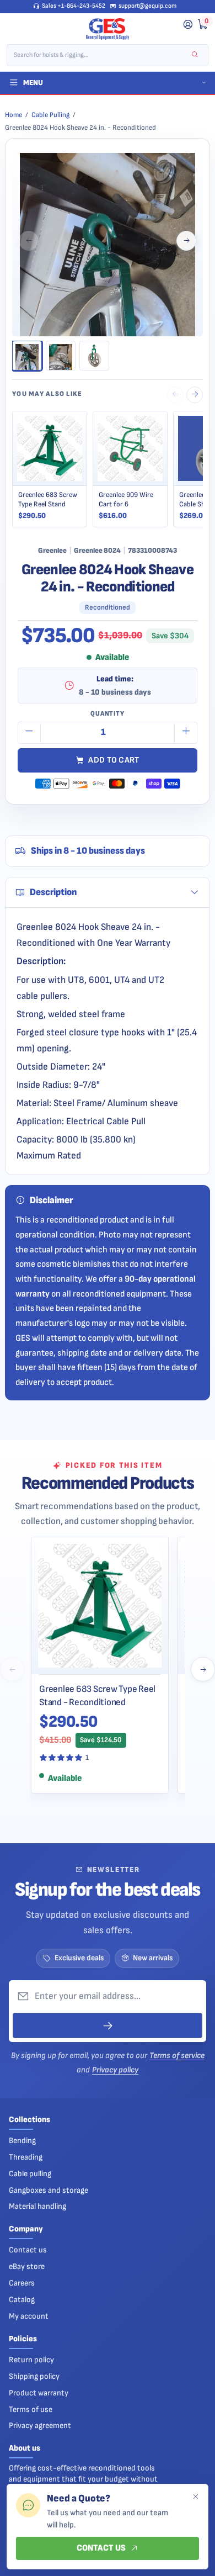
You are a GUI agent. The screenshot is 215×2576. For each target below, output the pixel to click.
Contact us (28, 2250)
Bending (22, 2141)
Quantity (108, 714)
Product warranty (39, 2393)
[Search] (195, 55)
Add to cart (114, 760)
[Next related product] (195, 395)
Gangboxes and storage (49, 2190)
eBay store (27, 2266)
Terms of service (177, 2056)
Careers (22, 2283)
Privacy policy (115, 2070)
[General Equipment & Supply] (108, 29)
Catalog (22, 2300)
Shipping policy (34, 2376)
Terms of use (31, 2410)
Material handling (37, 2206)
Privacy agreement (40, 2426)
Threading (26, 2157)
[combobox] (100, 55)
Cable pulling (30, 2174)
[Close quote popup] (195, 2497)
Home (14, 115)
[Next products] (203, 1669)
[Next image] (186, 241)
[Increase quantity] (186, 733)
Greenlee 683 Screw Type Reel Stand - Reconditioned (97, 1696)
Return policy (31, 2360)
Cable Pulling (50, 115)
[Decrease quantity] (29, 733)
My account (29, 2316)
